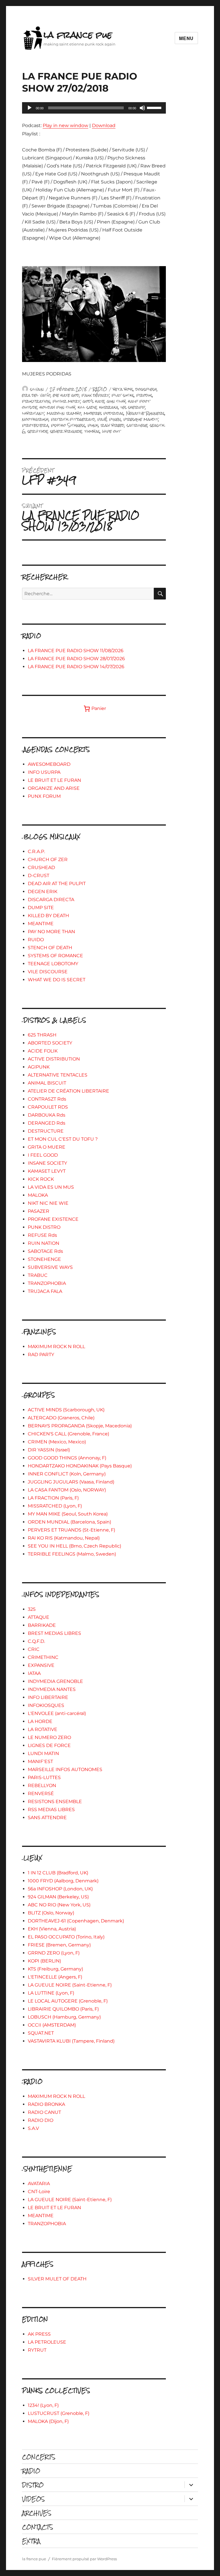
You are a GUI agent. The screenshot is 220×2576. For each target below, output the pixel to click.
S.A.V (33, 2128)
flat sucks (123, 395)
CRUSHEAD (41, 867)
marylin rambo (64, 413)
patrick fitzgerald (73, 419)
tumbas (92, 431)
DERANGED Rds (47, 1123)
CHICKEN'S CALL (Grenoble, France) (68, 1434)
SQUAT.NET (41, 2033)
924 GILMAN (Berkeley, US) (58, 1897)
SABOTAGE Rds (45, 1251)
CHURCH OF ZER (48, 859)
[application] (94, 108)
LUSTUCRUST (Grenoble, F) (59, 2413)
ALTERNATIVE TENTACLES (58, 1075)
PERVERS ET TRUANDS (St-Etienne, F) (71, 1530)
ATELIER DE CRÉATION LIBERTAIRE (68, 1091)
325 (32, 1609)
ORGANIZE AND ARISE (54, 788)
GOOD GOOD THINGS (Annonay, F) (67, 1458)
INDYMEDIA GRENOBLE (55, 1681)
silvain (37, 389)
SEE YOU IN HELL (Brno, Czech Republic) (74, 1546)
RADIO (100, 389)
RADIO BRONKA (46, 2104)
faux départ (96, 395)
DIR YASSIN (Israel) (49, 1450)
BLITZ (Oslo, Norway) (51, 1913)
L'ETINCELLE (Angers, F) (55, 1977)
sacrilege (137, 425)
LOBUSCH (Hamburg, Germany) (64, 2017)
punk (93, 425)
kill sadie (87, 407)
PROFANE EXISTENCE (53, 1219)
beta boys (123, 389)
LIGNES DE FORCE (49, 1745)
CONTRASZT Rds (47, 1099)
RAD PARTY (41, 1355)
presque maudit (141, 419)
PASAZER (39, 1211)
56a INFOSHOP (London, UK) (60, 1889)
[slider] (155, 107)
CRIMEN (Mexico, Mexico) (57, 1442)
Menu (186, 38)
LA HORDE (40, 1721)
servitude (38, 431)
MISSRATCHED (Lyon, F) (55, 1506)
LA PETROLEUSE (47, 2342)
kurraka (109, 407)
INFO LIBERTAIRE (48, 1697)
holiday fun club (57, 407)
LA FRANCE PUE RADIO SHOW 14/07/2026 (76, 667)
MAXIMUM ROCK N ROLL (56, 1347)
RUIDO (36, 940)
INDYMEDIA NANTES (52, 1689)
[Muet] (142, 108)
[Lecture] (30, 108)
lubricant (33, 413)
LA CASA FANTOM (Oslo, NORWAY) (67, 1490)
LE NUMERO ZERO (49, 1737)
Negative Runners (145, 413)
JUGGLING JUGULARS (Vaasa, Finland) (71, 1482)
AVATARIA (39, 2184)
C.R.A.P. (36, 851)
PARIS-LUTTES (44, 1777)
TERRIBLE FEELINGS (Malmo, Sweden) (72, 1554)
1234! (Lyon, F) (43, 2405)
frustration (36, 401)
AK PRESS (39, 2334)
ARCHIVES (37, 2513)
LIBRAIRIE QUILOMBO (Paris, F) (63, 2009)
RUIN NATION (44, 1243)
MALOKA (38, 1195)
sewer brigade (66, 431)
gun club (116, 401)
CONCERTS (39, 2457)
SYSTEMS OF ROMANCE (55, 956)
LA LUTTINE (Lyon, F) (51, 1993)
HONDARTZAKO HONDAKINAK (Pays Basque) (80, 1466)
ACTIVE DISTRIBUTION (54, 1059)
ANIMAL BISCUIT (47, 1083)
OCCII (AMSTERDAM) (52, 2025)
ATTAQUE (39, 1617)
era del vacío (36, 395)
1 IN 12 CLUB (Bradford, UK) (58, 1873)
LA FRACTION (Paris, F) (53, 1498)
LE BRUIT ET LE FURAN (54, 780)
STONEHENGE (44, 1259)
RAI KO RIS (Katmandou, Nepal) (64, 1538)
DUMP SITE (41, 908)
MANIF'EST (40, 1761)
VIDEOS (33, 2499)
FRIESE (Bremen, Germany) (59, 1945)
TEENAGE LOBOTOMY (53, 964)
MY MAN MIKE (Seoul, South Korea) (68, 1514)
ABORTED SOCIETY (50, 1043)
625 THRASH (42, 1035)
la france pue (78, 35)
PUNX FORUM (44, 796)
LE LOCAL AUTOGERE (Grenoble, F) (68, 2001)
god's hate (94, 401)
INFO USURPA (44, 772)
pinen (115, 419)
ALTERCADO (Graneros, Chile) (61, 1418)
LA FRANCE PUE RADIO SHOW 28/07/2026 (76, 659)
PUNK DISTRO (44, 1227)
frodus (144, 395)
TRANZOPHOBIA (47, 1283)
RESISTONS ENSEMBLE (55, 1802)
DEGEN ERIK (43, 892)
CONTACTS (38, 2527)
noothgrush (35, 419)
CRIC (34, 1649)
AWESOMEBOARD (49, 764)
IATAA (34, 1673)
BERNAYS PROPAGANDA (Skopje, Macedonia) (80, 1426)
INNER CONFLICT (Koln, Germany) (67, 1474)
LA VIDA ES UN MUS (51, 1187)
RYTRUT (37, 2350)
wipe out (111, 431)
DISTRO (33, 2485)
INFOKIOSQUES (46, 1705)
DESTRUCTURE (46, 1131)
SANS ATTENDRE (47, 1818)
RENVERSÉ (41, 1793)
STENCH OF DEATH (50, 948)
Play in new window (65, 125)
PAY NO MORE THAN (51, 932)
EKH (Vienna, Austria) (52, 1929)
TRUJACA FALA (45, 1291)
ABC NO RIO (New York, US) (59, 1905)
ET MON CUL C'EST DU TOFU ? (63, 1139)
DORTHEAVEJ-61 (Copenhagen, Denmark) (76, 1921)
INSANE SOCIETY (47, 1163)
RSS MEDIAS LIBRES (51, 1810)
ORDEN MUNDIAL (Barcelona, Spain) (69, 1522)
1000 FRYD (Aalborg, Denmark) (63, 1881)
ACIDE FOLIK (43, 1051)
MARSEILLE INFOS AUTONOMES (65, 1769)
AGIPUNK (39, 1067)
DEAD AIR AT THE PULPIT (57, 884)
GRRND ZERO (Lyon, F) (54, 1953)
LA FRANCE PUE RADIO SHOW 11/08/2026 (76, 651)
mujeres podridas (104, 413)
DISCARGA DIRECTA (51, 900)
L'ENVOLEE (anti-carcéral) (57, 1713)
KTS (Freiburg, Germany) (55, 1969)
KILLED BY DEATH (48, 916)
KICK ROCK (41, 1179)
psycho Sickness (68, 425)
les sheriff (133, 407)
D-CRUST (39, 876)
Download (104, 125)
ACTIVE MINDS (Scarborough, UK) (66, 1410)
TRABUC (38, 1275)
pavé (102, 419)
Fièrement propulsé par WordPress (84, 2559)
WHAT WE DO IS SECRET (57, 980)
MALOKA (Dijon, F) (48, 2421)
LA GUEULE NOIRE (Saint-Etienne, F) (70, 1985)
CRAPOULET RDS (48, 1107)
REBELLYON (42, 1785)
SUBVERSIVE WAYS (50, 1267)
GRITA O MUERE (47, 1147)
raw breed (112, 425)
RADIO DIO (41, 2120)
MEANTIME (41, 924)
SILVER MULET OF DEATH (57, 2279)
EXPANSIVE (41, 1665)
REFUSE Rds (42, 1235)
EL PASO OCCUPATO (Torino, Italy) (66, 1937)
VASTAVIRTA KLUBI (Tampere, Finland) (71, 2041)
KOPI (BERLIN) (44, 1961)
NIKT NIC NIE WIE (48, 1203)
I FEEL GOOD (43, 1155)
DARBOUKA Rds (47, 1115)
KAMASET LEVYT (47, 1171)
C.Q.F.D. (36, 1641)
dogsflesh (146, 389)
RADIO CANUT (44, 2112)
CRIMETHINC (43, 1657)
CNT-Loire (39, 2192)
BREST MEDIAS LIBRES (54, 1633)
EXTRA (31, 2541)
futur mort (67, 401)
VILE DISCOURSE (48, 972)
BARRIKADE (42, 1625)
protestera (35, 425)
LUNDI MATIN (43, 1753)
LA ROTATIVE (43, 1729)
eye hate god (66, 395)
